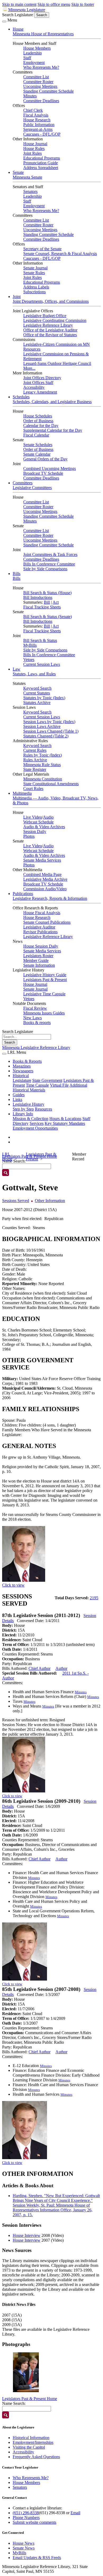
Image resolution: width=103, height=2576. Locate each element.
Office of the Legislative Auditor (50, 330)
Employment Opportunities (35, 1128)
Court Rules (33, 788)
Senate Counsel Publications (47, 922)
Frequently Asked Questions (36, 2457)
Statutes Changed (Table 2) (46, 736)
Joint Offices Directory (42, 378)
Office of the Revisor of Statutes (50, 335)
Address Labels (36, 287)
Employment (34, 62)
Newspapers (23, 1071)
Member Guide (36, 960)
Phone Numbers (26, 2517)
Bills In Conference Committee (49, 564)
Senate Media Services (42, 860)
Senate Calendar (37, 454)
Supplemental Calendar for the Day (53, 430)
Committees (23, 483)
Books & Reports (27, 1061)
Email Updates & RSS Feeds (37, 2558)
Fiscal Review (35, 1008)
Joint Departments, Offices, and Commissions (51, 301)
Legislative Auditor (39, 927)
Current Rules (35, 750)
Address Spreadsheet (41, 168)
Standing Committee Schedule (48, 91)
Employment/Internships (33, 2442)
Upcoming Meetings (40, 86)
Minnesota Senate (27, 177)
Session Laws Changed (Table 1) (51, 731)
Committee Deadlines (41, 101)
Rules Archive (35, 760)
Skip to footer (83, 4)
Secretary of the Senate (42, 249)
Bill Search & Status (40, 640)
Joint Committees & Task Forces (50, 554)
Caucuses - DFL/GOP (42, 134)
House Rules (34, 148)
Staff (27, 58)
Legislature (22, 1080)
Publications (23, 894)
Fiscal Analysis (36, 115)
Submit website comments (34, 2522)
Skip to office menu (54, 4)
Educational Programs (42, 158)
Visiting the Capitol (29, 2447)
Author (61, 1668)
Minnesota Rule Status (42, 765)
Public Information (39, 125)
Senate (18, 172)
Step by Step (23, 1109)
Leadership (32, 53)
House (18, 29)
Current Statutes (37, 693)
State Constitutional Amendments (51, 784)
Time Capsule (37, 1085)
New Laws (32, 1018)
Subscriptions (34, 292)
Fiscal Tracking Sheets (42, 607)
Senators (30, 191)
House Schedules (38, 416)
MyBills (30, 645)
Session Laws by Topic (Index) (49, 722)
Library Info (23, 1114)
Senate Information (39, 965)
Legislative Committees (32, 488)
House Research (37, 120)
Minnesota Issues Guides (44, 1013)
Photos (29, 836)
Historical (21, 1076)
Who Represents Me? (41, 67)
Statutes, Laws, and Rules (34, 674)
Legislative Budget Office (45, 316)
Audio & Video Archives (44, 827)
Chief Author (39, 1668)
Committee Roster (38, 82)
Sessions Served (16, 1201)
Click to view (13, 1585)
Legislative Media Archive (45, 879)
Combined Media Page (42, 874)
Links (17, 1099)
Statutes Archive (37, 703)
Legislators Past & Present (45, 980)
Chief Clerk (33, 110)
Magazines (22, 1066)
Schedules (21, 397)
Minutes (30, 96)
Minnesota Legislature (27, 10)
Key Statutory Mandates (65, 1123)
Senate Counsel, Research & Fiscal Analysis (60, 254)
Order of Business (38, 421)
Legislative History (29, 1104)
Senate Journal (35, 268)
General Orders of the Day (45, 459)
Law (17, 669)
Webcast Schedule (38, 822)
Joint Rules (32, 153)
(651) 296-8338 (26, 2513)
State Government (47, 1080)
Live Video (33, 817)
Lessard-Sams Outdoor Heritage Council (57, 363)
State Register (35, 769)
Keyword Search (37, 688)
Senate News (24, 2548)
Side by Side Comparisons (45, 569)
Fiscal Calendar (36, 435)
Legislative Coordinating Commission (55, 320)
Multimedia (22, 793)
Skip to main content (19, 4)
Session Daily (35, 831)
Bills (17, 574)
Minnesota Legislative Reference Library (36, 1047)
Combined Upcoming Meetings (50, 468)
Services (37, 1123)
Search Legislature (18, 15)
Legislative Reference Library (48, 325)
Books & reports (37, 1023)
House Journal (35, 144)
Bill (47, 602)
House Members (37, 48)
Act (56, 602)
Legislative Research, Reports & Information (50, 898)
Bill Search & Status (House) (47, 593)
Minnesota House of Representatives (43, 34)
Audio (48, 817)
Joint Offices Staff (38, 382)
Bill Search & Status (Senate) (48, 617)
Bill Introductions (38, 597)
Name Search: (14, 2403)
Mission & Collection (31, 1119)
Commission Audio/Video (45, 889)
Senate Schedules (38, 445)
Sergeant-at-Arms (38, 129)
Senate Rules (34, 273)
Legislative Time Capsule (44, 994)
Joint (17, 297)
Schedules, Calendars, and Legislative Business (52, 402)
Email (75, 2513)
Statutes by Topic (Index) (44, 698)
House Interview (27, 2235)
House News (24, 2543)
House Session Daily (41, 946)
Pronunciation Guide (41, 163)
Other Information (50, 1201)
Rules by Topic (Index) (43, 755)
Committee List (36, 77)
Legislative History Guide (45, 975)
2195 (94, 1598)
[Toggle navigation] (4, 21)
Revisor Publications (40, 932)
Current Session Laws (42, 664)
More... (29, 368)
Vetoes (29, 660)
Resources (43, 1109)
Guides (19, 1095)
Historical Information (31, 2438)
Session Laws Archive (42, 726)
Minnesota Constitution (43, 779)
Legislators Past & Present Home (30, 2399)
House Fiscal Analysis (42, 913)
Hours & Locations (65, 1119)
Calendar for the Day (41, 425)
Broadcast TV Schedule (43, 473)
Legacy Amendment (40, 392)
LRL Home (7, 1157)
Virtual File (59, 1085)
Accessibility (34, 387)
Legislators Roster (38, 956)
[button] (26, 2372)
